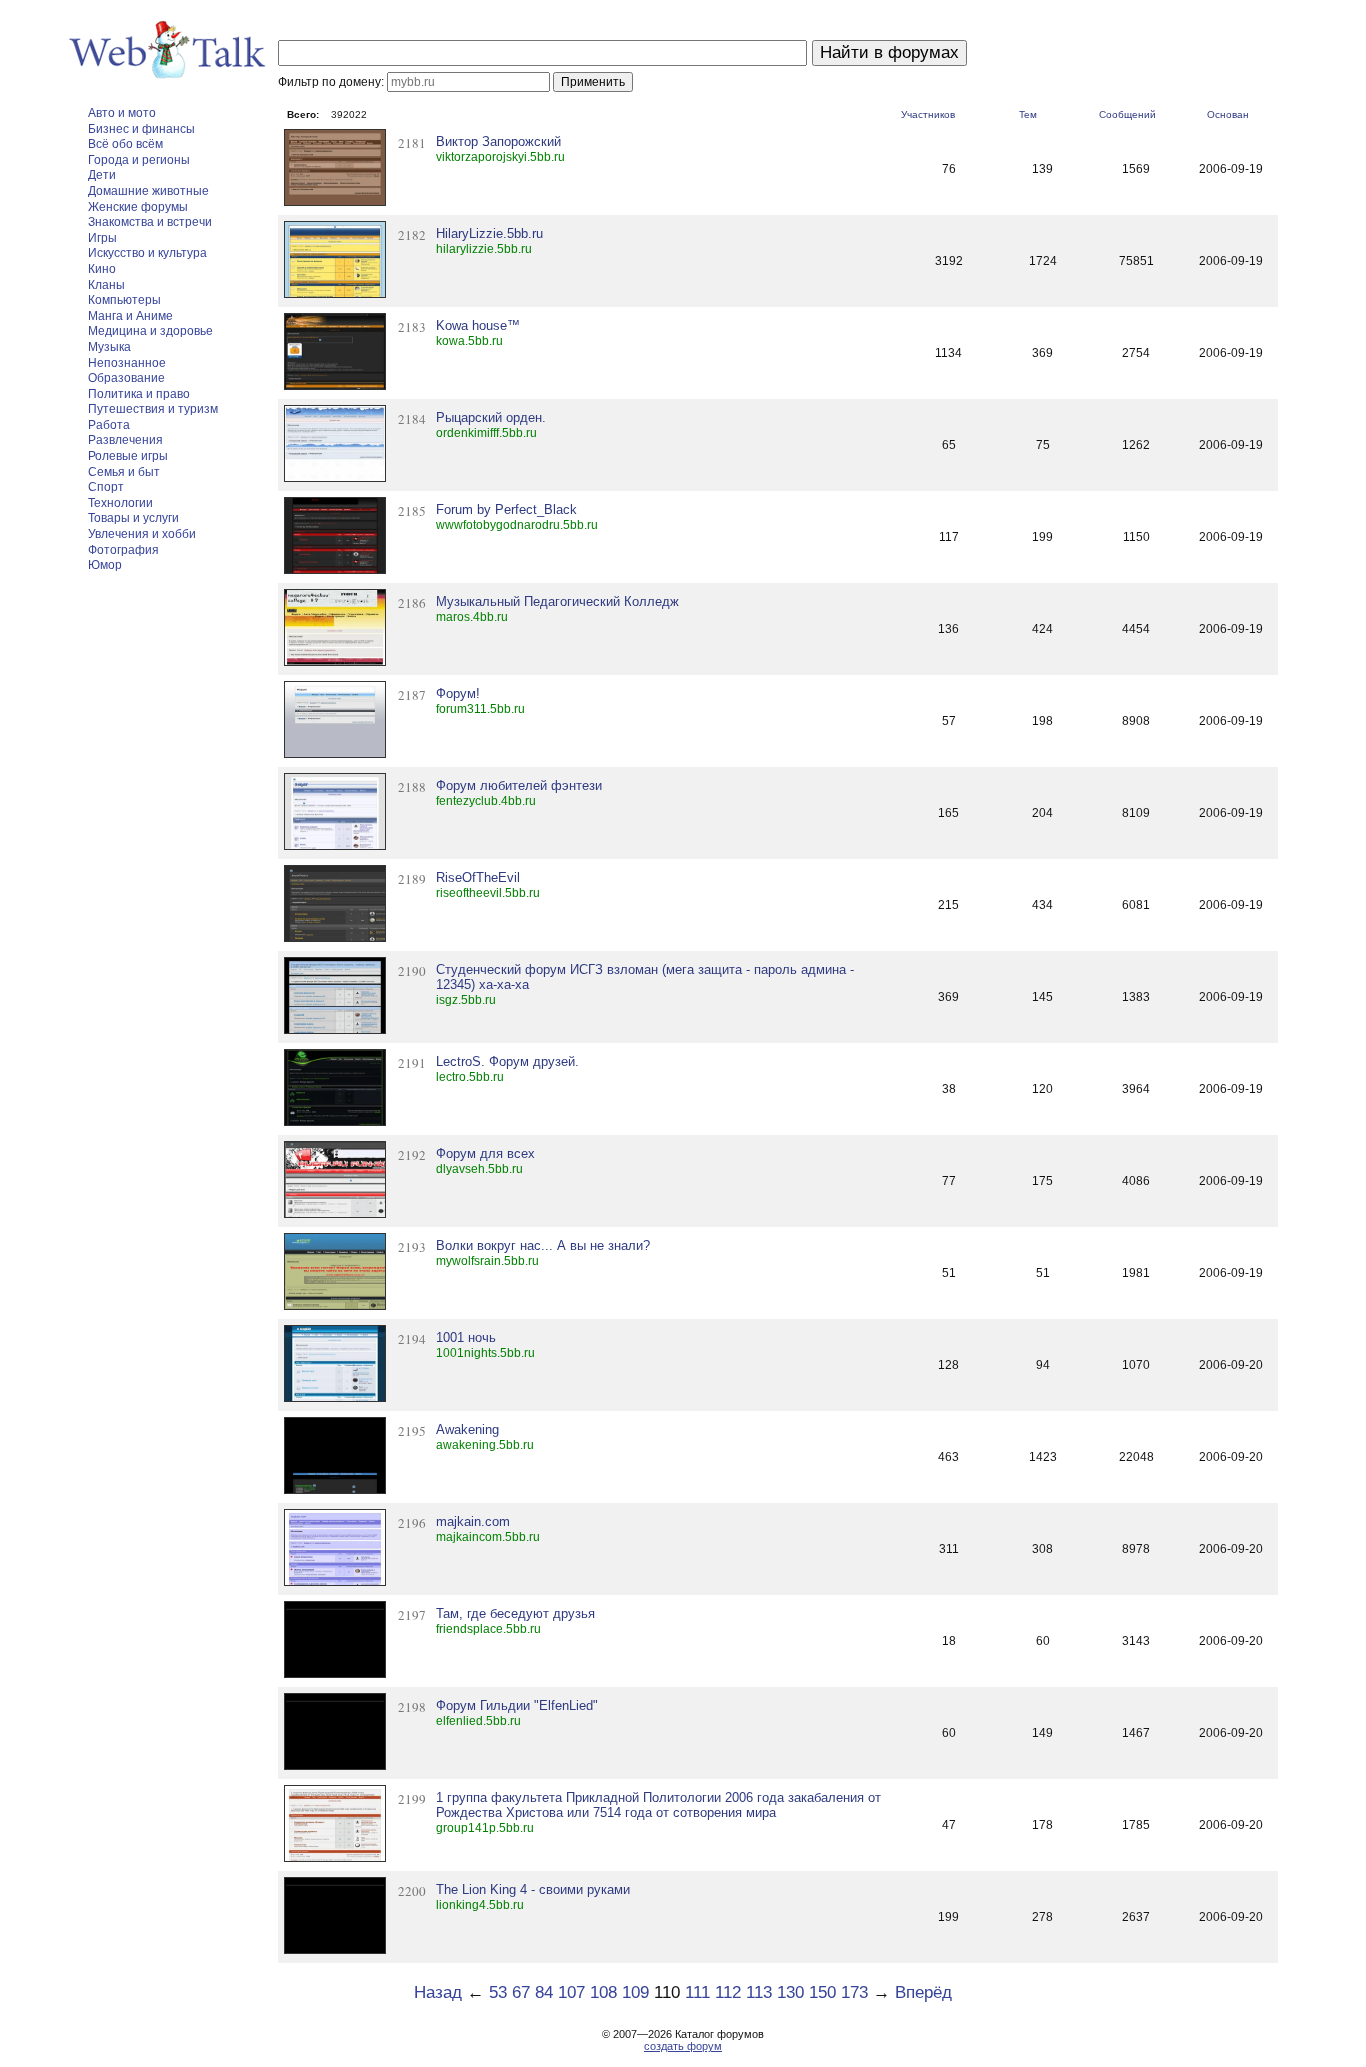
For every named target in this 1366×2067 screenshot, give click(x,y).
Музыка (109, 347)
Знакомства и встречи (150, 222)
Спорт (106, 487)
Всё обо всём (125, 144)
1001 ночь (466, 1337)
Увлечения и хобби (142, 534)
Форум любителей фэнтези (519, 785)
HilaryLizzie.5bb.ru (489, 233)
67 (521, 1992)
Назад (438, 1992)
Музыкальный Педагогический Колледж (557, 601)
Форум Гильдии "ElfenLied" (517, 1705)
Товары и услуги (133, 518)
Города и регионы (139, 160)
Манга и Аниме (130, 316)
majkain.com (473, 1521)
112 (728, 1992)
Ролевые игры (128, 456)
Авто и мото (122, 113)
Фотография (123, 550)
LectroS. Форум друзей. (507, 1061)
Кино (102, 269)
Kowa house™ (478, 325)
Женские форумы (138, 207)
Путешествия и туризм (153, 409)
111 (697, 1992)
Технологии (120, 503)
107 (571, 1992)
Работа (109, 425)
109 (635, 1992)
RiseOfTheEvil (478, 877)
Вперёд (923, 1992)
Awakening (467, 1429)
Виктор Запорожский (498, 141)
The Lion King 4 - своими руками (533, 1889)
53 (498, 1992)
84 (544, 1992)
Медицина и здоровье (150, 331)
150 (822, 1992)
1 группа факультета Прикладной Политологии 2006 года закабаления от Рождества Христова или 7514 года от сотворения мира (658, 1805)
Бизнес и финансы (141, 129)
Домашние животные (148, 191)
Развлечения (125, 440)
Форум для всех (485, 1153)
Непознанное (127, 363)
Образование (126, 378)
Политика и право (139, 394)
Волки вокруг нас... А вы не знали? (543, 1245)
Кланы (106, 285)
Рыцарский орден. (491, 417)
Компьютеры (124, 300)
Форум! (458, 693)
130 (790, 1992)
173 (854, 1992)
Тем (1028, 114)
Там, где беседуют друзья (515, 1613)
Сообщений (1127, 114)
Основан (1228, 114)
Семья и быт (124, 472)
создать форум (683, 2046)
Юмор (105, 565)
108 (603, 1992)
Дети (102, 175)
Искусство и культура (147, 253)
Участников (928, 114)
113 (759, 1992)
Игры (102, 238)
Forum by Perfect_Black (506, 509)
